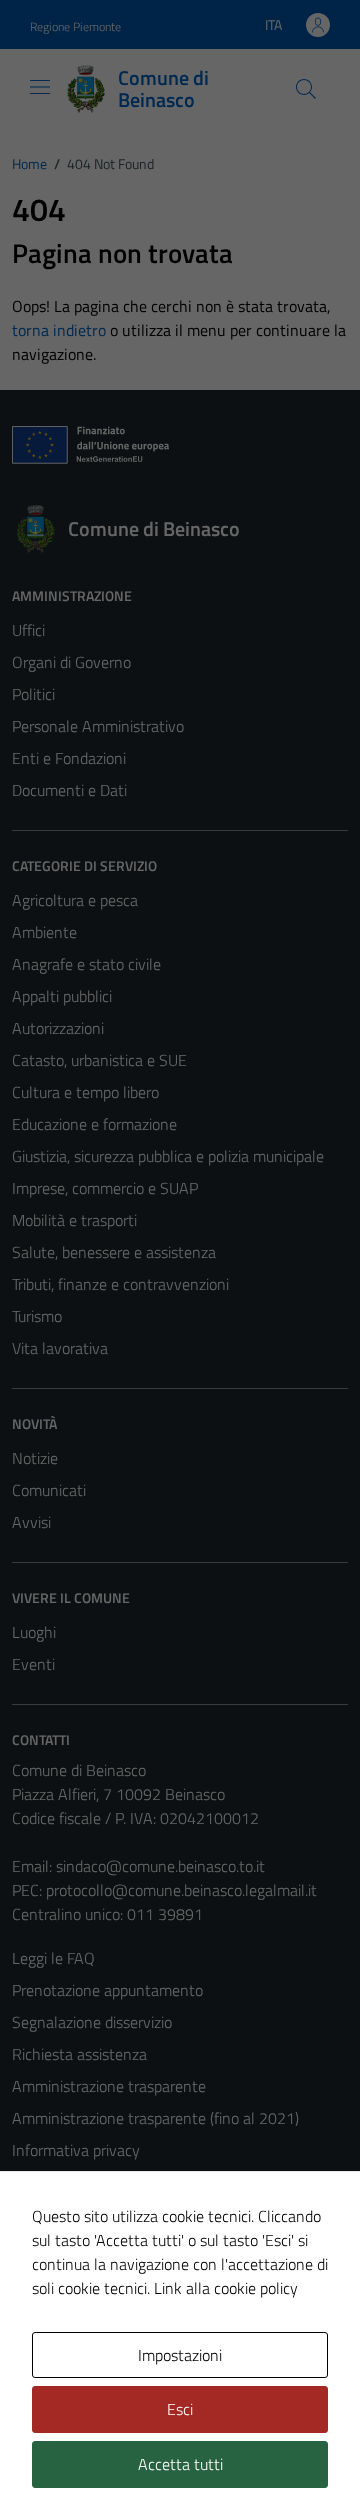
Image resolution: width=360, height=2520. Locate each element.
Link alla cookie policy (226, 2288)
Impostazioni (180, 2355)
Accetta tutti (180, 2464)
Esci (180, 2409)
